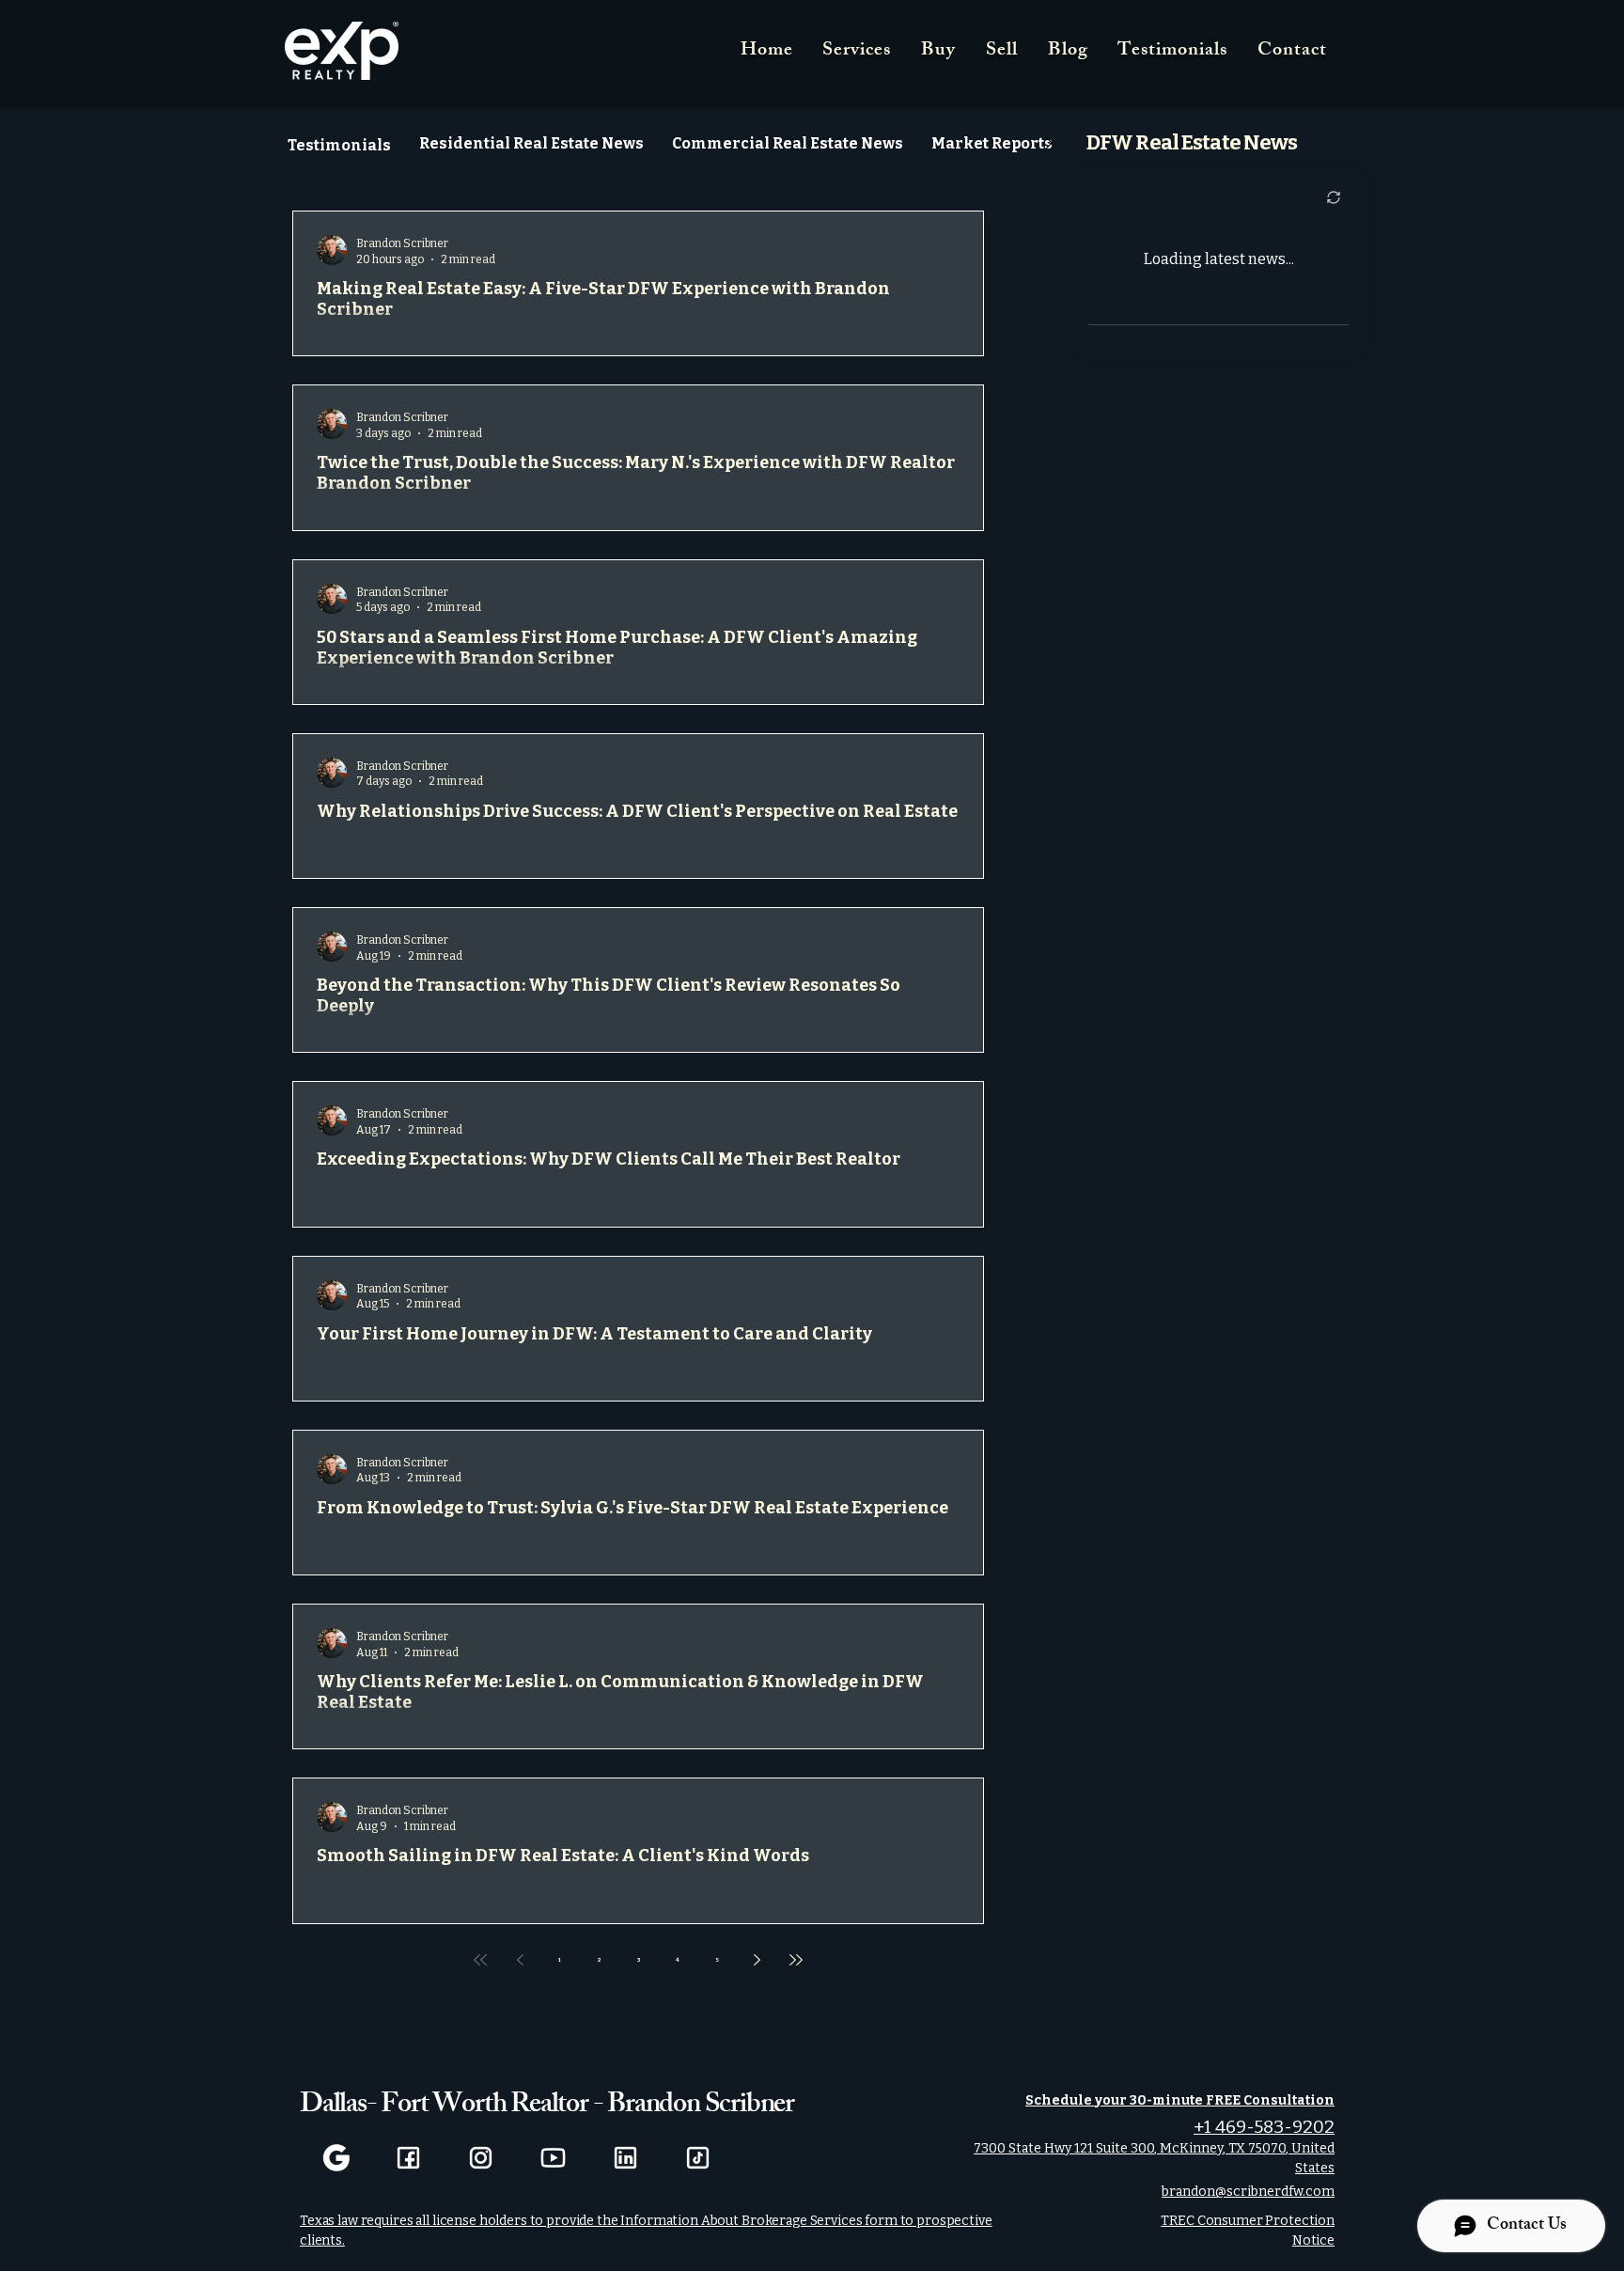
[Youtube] (553, 2158)
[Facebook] (408, 2158)
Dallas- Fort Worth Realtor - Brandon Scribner (547, 2107)
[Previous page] (520, 1960)
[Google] (336, 2158)
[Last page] (796, 1960)
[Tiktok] (698, 2158)
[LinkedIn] (625, 2158)
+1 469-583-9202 (1264, 2127)
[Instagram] (481, 2158)
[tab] (339, 143)
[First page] (480, 1960)
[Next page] (757, 1960)
